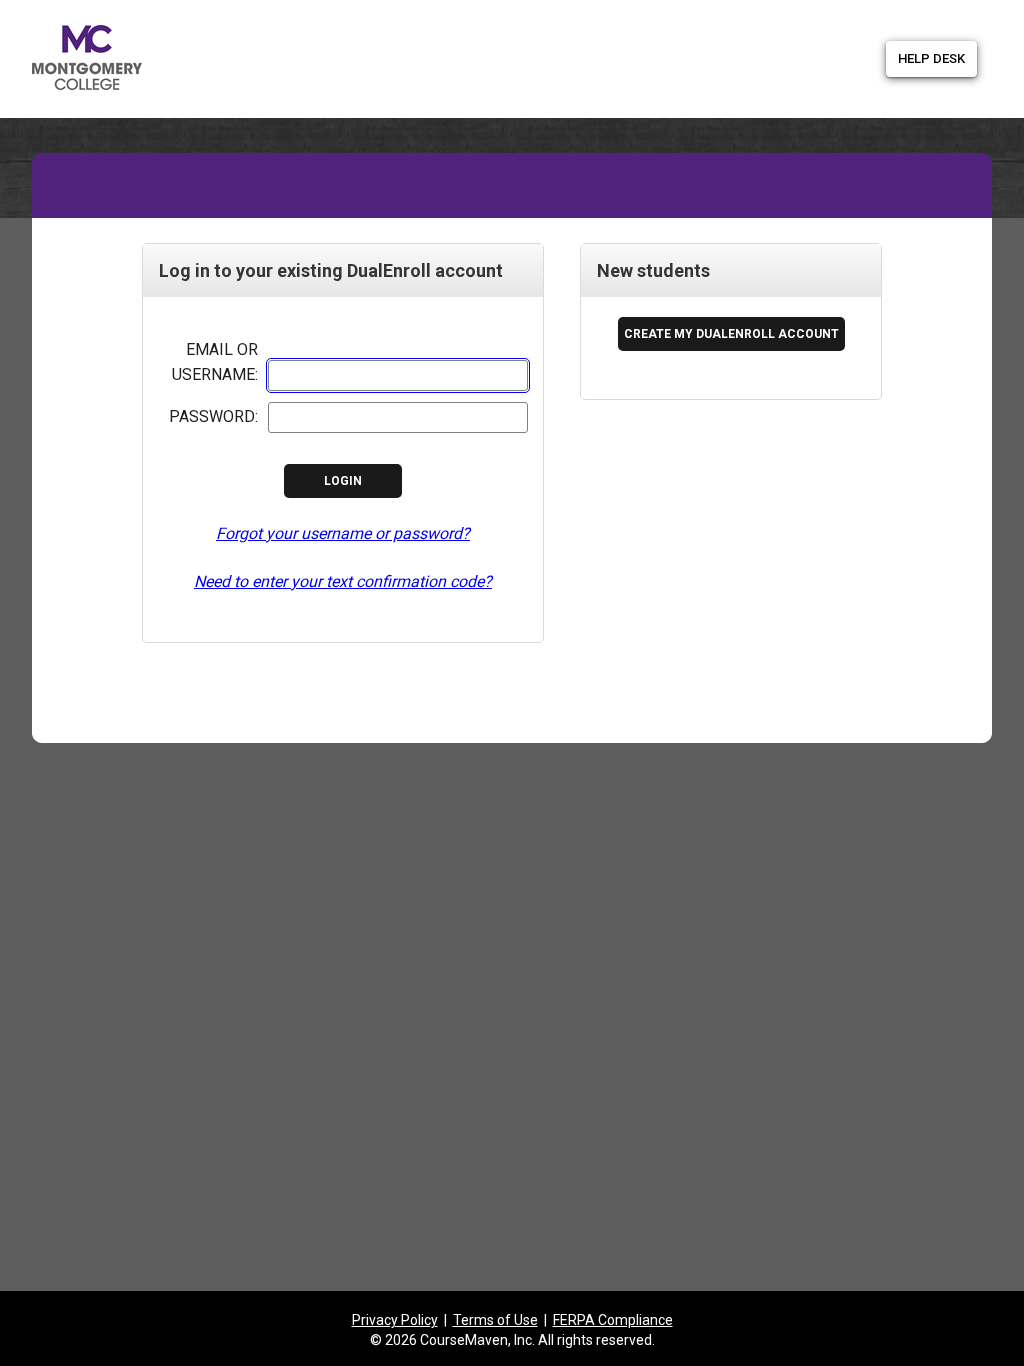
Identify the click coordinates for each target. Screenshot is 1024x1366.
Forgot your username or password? (343, 533)
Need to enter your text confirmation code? (343, 581)
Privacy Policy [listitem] (395, 1320)
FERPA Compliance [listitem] (613, 1320)
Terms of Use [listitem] (495, 1320)
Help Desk (931, 58)
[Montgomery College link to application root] (159, 53)
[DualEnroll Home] (332, 22)
